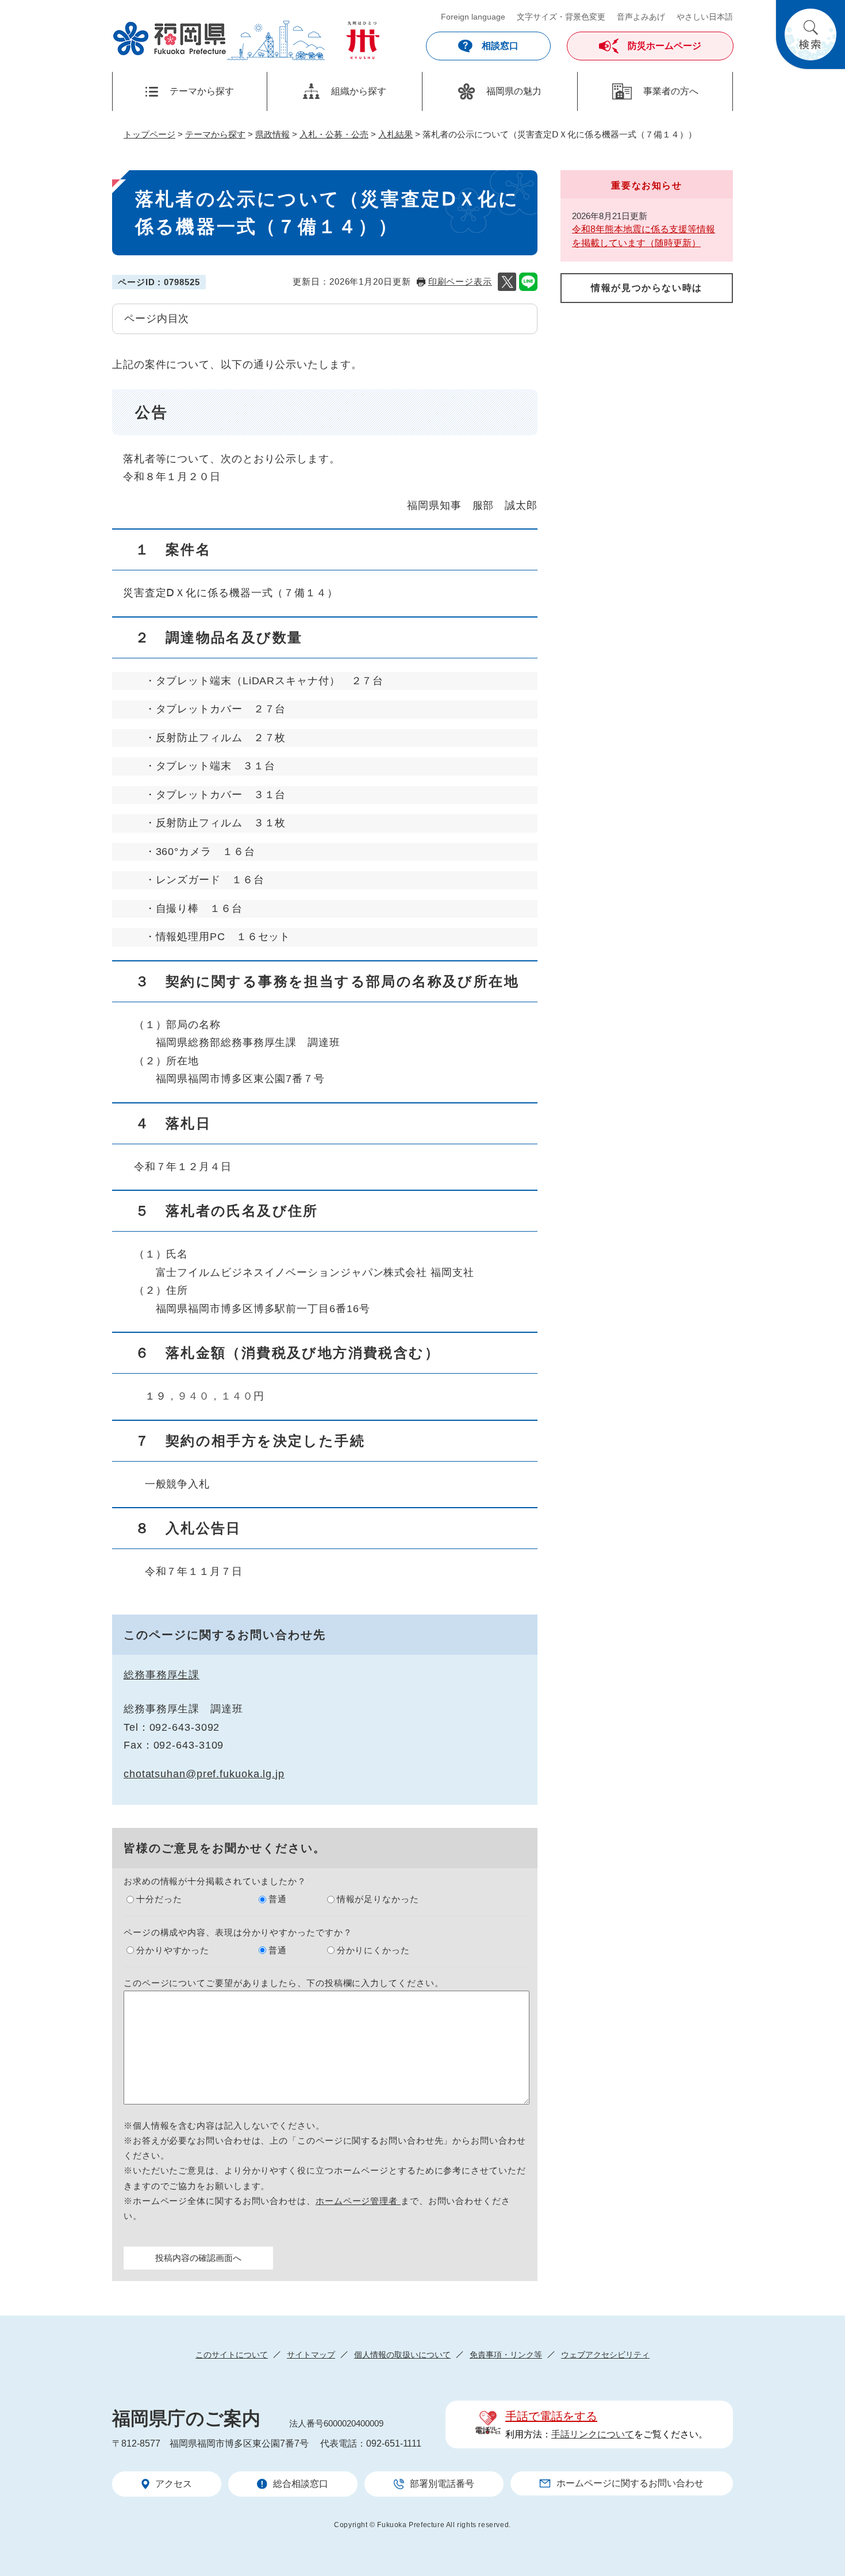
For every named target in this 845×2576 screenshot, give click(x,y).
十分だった (159, 1899)
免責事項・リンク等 (506, 2355)
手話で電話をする (551, 2416)
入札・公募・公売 (334, 134)
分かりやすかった (173, 1950)
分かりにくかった (373, 1950)
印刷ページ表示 (460, 281)
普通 (278, 1899)
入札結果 (395, 134)
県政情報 (272, 134)
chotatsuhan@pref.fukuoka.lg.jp (204, 1774)
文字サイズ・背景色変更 (561, 17)
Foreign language (473, 17)
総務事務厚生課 (162, 1675)
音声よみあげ (641, 17)
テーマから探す (215, 134)
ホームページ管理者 (358, 2201)
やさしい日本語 (705, 17)
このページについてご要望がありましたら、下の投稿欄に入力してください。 (284, 1983)
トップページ (149, 134)
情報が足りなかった (378, 1899)
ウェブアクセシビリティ (605, 2355)
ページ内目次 (157, 319)
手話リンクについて (593, 2434)
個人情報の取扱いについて (402, 2355)
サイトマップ (311, 2355)
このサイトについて (232, 2355)
